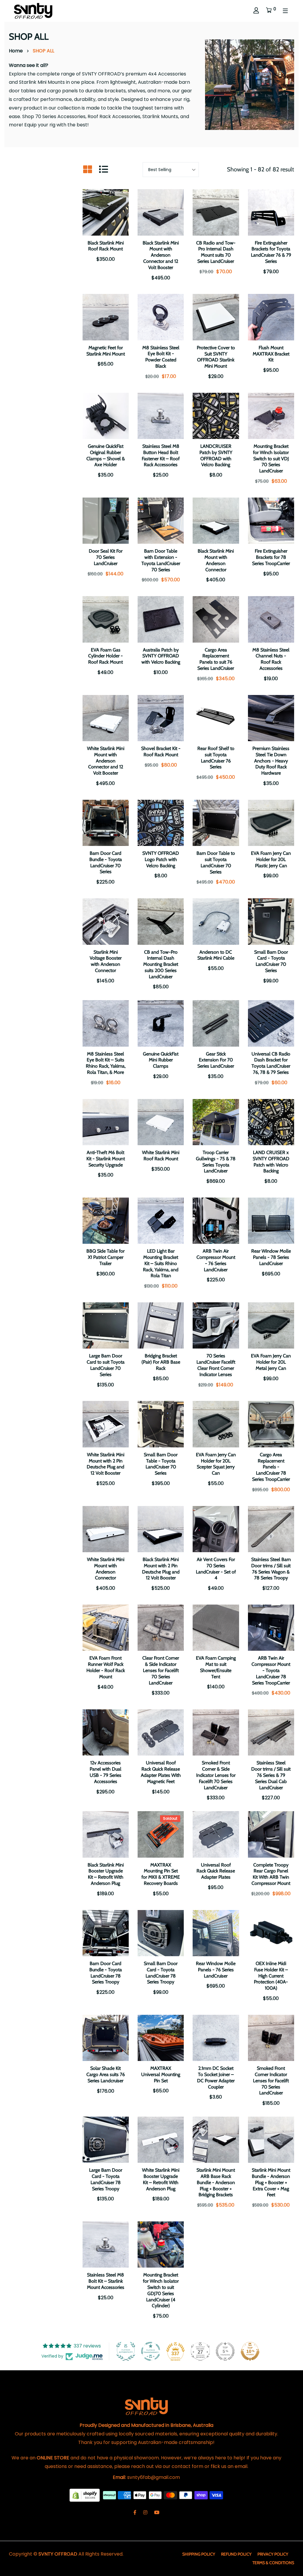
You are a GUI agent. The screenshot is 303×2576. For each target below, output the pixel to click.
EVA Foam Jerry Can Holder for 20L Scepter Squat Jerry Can (216, 1464)
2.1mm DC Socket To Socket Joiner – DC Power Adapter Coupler (216, 2077)
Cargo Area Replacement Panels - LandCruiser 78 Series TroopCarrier (271, 1467)
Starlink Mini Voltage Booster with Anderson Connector (106, 961)
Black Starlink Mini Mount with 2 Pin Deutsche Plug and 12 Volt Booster (161, 1569)
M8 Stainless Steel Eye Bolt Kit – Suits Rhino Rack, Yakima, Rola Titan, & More (106, 1063)
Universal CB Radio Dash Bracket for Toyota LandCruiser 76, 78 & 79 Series (271, 1063)
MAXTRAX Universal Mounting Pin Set (161, 2074)
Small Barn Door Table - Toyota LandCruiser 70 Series (161, 1464)
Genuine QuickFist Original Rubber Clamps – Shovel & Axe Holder (106, 455)
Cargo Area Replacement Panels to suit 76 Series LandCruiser (216, 659)
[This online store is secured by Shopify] (85, 2495)
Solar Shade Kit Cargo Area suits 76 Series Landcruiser (106, 2074)
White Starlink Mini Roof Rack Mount (161, 1156)
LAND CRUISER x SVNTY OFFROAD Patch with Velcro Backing (271, 1162)
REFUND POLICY (236, 2554)
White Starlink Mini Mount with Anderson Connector (106, 1569)
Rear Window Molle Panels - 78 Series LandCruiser (271, 1257)
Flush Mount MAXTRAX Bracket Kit (271, 354)
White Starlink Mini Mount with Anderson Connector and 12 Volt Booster (106, 761)
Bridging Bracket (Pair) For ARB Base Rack (161, 1362)
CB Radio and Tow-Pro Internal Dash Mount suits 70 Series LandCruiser (216, 252)
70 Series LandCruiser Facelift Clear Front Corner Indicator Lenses (216, 1365)
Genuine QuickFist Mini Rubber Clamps (161, 1060)
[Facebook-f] (135, 2513)
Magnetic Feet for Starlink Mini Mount (106, 351)
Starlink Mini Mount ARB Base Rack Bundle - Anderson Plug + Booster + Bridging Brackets (216, 2182)
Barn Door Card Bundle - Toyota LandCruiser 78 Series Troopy (106, 1973)
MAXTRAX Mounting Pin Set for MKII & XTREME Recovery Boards (161, 1874)
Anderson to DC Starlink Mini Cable (216, 955)
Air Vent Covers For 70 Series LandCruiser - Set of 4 (216, 1569)
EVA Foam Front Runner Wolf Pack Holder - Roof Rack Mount (106, 1667)
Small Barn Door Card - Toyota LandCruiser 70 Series (271, 961)
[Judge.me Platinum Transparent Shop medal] (151, 2351)
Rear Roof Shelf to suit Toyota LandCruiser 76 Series (216, 758)
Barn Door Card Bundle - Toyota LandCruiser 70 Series (106, 862)
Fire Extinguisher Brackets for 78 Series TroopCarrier (271, 557)
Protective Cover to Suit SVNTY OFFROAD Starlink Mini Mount (216, 357)
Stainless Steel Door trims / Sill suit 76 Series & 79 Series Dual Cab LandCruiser (271, 1775)
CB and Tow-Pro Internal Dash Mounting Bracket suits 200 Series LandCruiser (161, 964)
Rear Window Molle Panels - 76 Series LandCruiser (216, 1970)
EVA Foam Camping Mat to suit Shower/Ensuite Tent (216, 1667)
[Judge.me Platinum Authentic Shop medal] (126, 2351)
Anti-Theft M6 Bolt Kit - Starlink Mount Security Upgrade (106, 1159)
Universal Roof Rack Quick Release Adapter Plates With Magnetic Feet (161, 1772)
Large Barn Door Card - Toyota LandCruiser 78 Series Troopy (106, 2179)
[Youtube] (157, 2513)
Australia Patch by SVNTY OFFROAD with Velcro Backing (161, 656)
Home (16, 51)
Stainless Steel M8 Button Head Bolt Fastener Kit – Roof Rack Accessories (161, 455)
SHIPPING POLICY (199, 2554)
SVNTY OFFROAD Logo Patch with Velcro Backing (161, 859)
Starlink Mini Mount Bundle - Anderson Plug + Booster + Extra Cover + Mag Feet (271, 2182)
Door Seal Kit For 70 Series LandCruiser (106, 557)
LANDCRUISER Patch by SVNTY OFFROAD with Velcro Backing (216, 455)
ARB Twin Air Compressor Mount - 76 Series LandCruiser (216, 1260)
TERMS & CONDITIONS (273, 2563)
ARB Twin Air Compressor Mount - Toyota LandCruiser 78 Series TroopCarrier (271, 1670)
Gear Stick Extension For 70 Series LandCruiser (216, 1060)
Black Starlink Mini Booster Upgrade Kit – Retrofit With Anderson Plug (106, 1874)
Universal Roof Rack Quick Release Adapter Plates (216, 1871)
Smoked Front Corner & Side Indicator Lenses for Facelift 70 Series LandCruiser (216, 1775)
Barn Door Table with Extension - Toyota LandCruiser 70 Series (161, 560)
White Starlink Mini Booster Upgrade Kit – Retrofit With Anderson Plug (161, 2179)
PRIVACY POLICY (273, 2554)
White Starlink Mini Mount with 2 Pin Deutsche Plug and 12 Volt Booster (105, 1464)
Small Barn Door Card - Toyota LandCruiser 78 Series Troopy (161, 1973)
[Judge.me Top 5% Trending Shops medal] (225, 2351)
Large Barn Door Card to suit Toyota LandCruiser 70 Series (106, 1365)
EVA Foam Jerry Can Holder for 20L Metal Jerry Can (271, 1362)
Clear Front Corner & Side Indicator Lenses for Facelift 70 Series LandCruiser (161, 1670)
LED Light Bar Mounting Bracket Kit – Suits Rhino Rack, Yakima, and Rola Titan (161, 1263)
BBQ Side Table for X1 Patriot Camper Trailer (105, 1257)
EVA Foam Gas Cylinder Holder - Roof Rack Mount (105, 656)
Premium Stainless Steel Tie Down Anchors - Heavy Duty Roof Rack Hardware (271, 761)
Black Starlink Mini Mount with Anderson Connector (216, 560)
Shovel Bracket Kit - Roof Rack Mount (161, 752)
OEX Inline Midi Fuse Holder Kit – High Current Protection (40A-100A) (271, 1976)
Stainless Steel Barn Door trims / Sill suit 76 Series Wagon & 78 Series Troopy (271, 1569)
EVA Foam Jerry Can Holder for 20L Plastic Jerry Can (271, 859)
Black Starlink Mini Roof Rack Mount (106, 246)
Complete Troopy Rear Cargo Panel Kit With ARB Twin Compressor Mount (271, 1874)
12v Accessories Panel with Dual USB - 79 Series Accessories (105, 1772)
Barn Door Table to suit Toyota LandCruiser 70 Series (216, 862)
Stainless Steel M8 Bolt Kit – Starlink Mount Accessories (106, 2281)
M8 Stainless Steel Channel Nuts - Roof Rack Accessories (271, 659)
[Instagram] (145, 2513)
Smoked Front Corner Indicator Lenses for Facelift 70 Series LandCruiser (271, 2081)
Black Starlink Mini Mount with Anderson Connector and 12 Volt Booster (161, 255)
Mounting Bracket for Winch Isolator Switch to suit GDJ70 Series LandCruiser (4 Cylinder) (161, 2290)
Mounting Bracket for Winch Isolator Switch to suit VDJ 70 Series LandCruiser (271, 458)
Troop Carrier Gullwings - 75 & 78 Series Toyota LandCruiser (216, 1162)
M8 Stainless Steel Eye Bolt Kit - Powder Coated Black (161, 357)
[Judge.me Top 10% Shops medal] (250, 2351)
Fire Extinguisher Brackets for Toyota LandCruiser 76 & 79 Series (271, 252)
